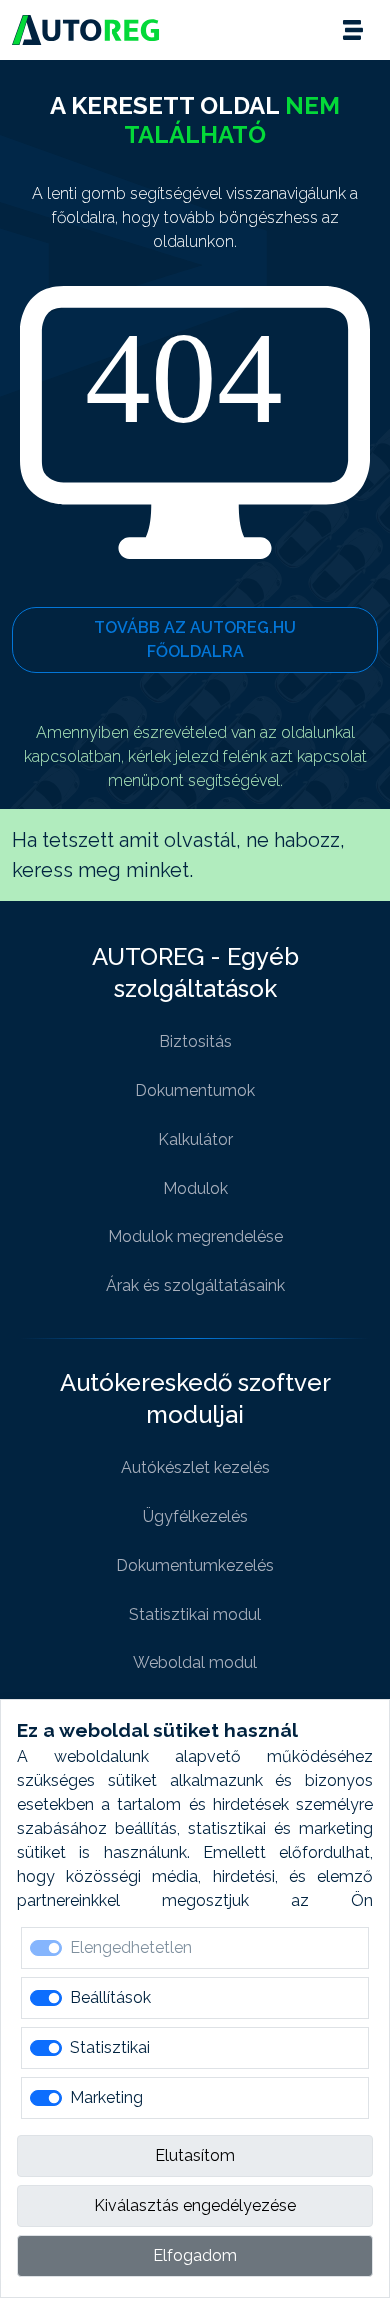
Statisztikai (110, 2047)
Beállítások (110, 1997)
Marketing (106, 2097)
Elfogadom (195, 2255)
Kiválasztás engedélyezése (195, 2205)
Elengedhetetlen (131, 1947)
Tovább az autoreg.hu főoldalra (195, 639)
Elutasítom (195, 2155)
